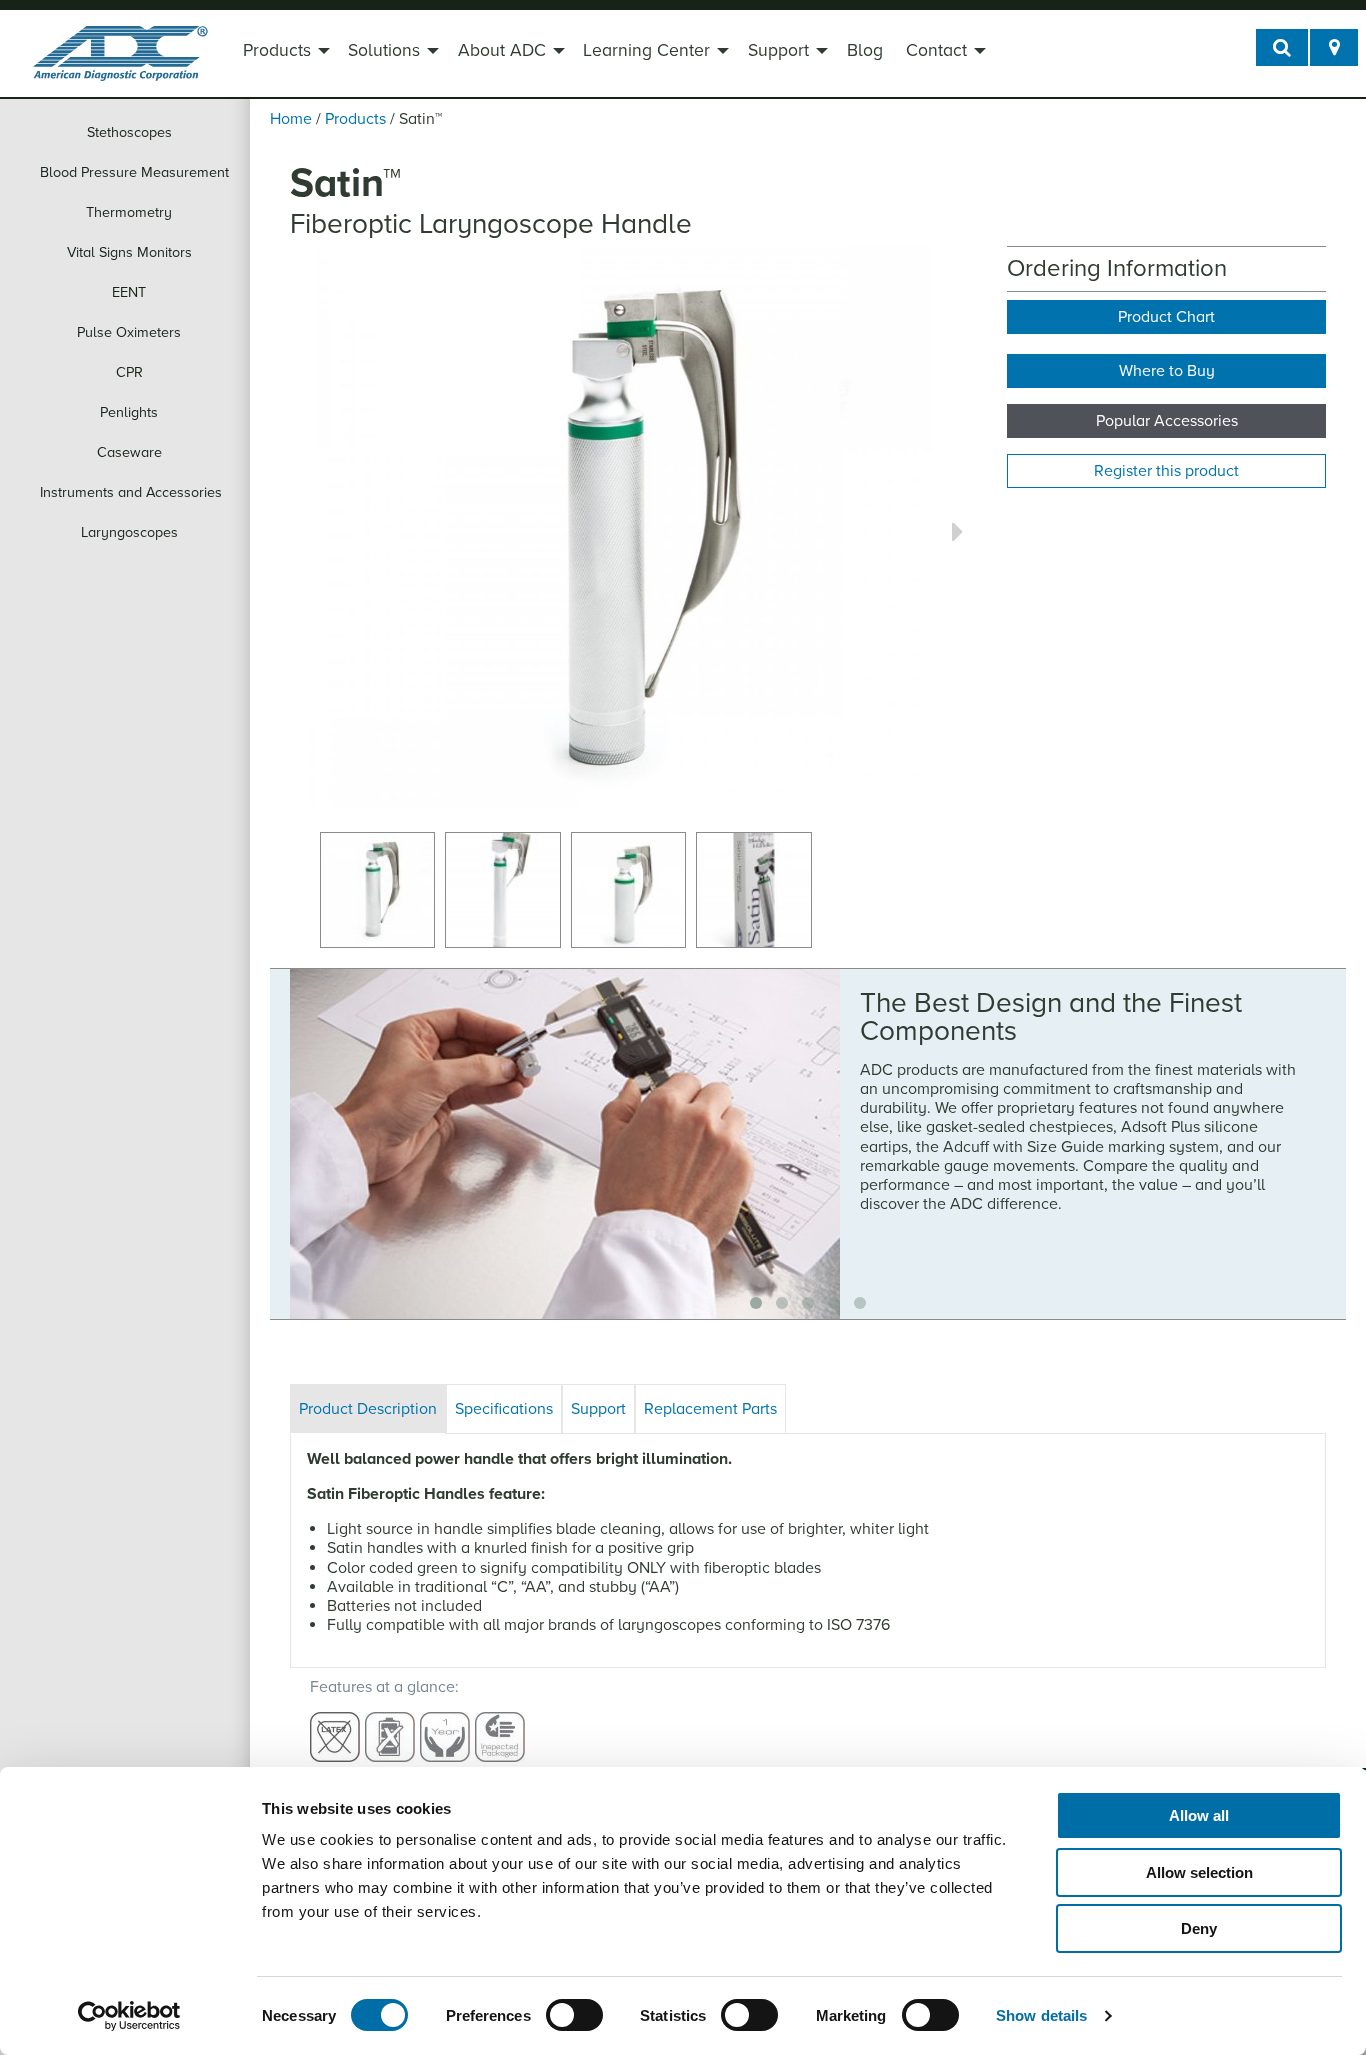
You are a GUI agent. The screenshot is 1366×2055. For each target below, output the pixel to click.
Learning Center (646, 50)
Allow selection (1199, 1872)
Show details (1041, 2015)
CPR (129, 372)
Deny (1199, 1928)
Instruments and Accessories (131, 492)
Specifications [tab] (504, 1409)
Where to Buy (1167, 371)
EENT (129, 292)
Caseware (129, 452)
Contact (936, 50)
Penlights (129, 412)
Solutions (384, 50)
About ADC (502, 50)
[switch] (574, 2015)
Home (291, 119)
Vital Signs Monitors (129, 252)
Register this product (1166, 471)
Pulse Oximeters (129, 332)
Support (778, 50)
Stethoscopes (129, 132)
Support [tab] (598, 1409)
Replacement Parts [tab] (710, 1409)
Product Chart (1166, 317)
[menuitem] (284, 53)
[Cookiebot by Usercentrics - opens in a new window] (129, 2016)
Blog (865, 50)
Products (277, 50)
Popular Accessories (1167, 421)
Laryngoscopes (129, 532)
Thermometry (129, 212)
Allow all (1199, 1815)
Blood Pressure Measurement (134, 172)
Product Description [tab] (368, 1409)
